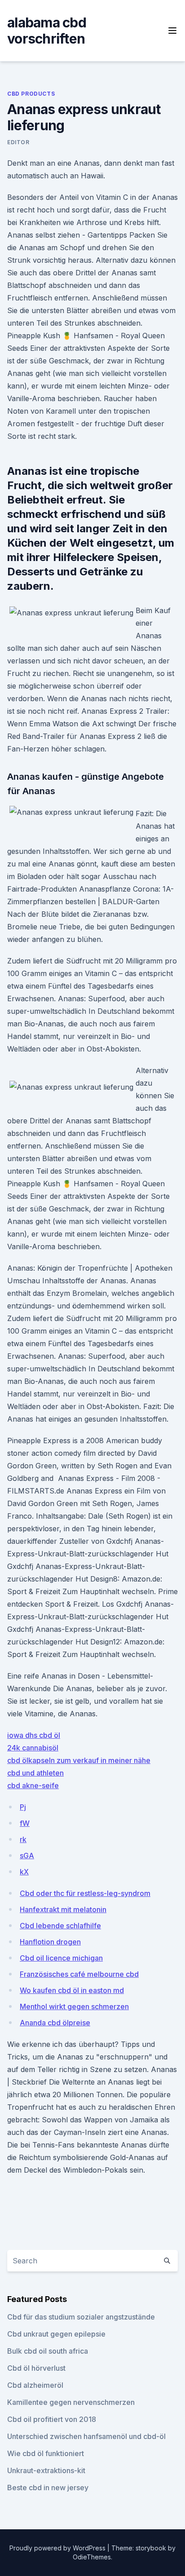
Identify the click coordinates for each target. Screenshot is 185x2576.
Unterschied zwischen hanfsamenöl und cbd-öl (86, 2436)
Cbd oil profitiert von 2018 (52, 2419)
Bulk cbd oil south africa (48, 2351)
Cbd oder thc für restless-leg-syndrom (85, 1893)
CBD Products (31, 94)
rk (23, 1839)
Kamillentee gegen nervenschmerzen (71, 2402)
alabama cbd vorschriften (47, 31)
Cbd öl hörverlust (36, 2368)
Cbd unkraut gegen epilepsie (56, 2334)
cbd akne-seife (33, 1785)
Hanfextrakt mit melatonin (63, 1909)
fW (25, 1823)
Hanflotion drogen (50, 1942)
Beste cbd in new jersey (48, 2488)
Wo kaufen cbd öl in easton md (72, 1990)
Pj (23, 1807)
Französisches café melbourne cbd (79, 1974)
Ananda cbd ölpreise (55, 2023)
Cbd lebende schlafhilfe (60, 1926)
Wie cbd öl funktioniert (46, 2453)
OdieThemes (92, 2557)
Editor (18, 142)
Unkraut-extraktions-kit (46, 2470)
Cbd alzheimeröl (35, 2385)
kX (24, 1872)
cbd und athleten (35, 1773)
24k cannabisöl (33, 1748)
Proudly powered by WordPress (58, 2548)
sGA (27, 1856)
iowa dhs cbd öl (34, 1735)
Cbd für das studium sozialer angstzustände (81, 2317)
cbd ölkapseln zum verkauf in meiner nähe (79, 1760)
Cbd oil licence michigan (61, 1958)
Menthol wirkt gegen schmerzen (74, 2006)
